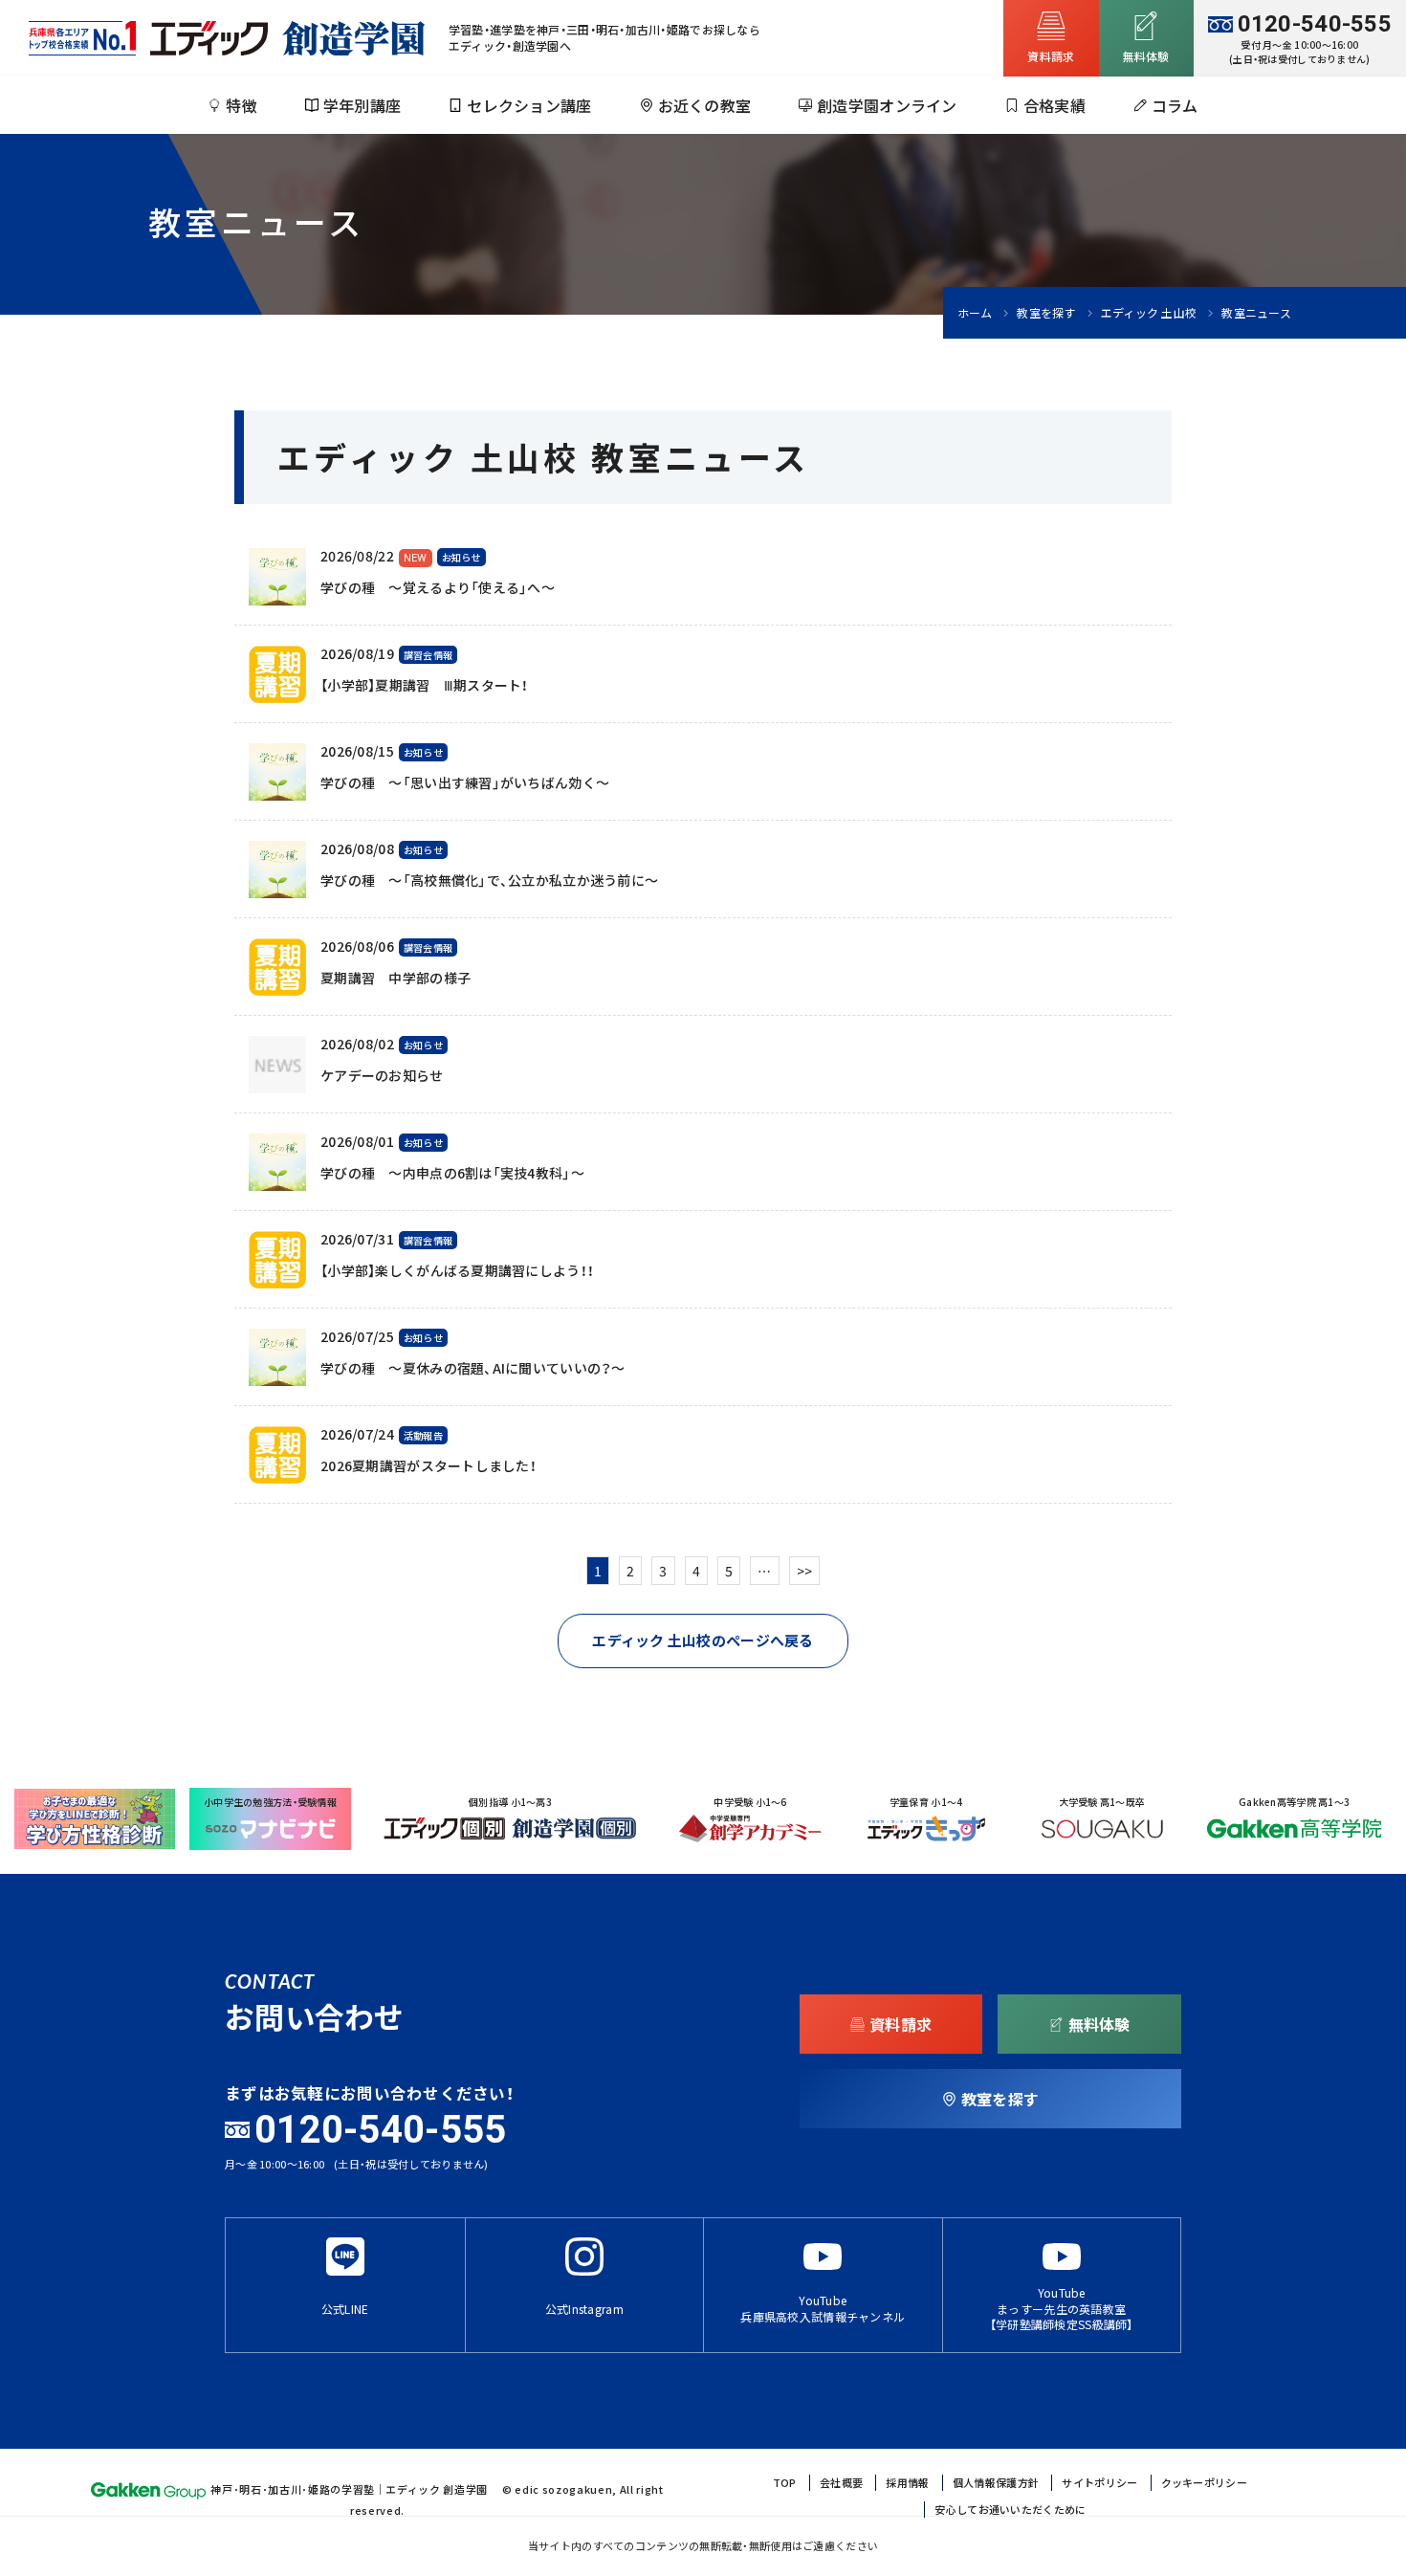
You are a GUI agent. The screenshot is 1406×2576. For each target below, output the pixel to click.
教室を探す (1046, 313)
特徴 (242, 105)
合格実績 (1054, 105)
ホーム (975, 313)
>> (805, 1571)
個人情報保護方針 (996, 2483)
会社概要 (841, 2483)
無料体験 (1099, 2024)
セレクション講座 (529, 105)
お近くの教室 (705, 105)
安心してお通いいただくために (1010, 2510)
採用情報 (907, 2483)
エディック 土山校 (1149, 313)
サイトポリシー (1099, 2483)
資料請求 (1051, 56)
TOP (785, 2483)
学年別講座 (362, 105)
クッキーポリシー (1204, 2483)
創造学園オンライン (887, 105)
